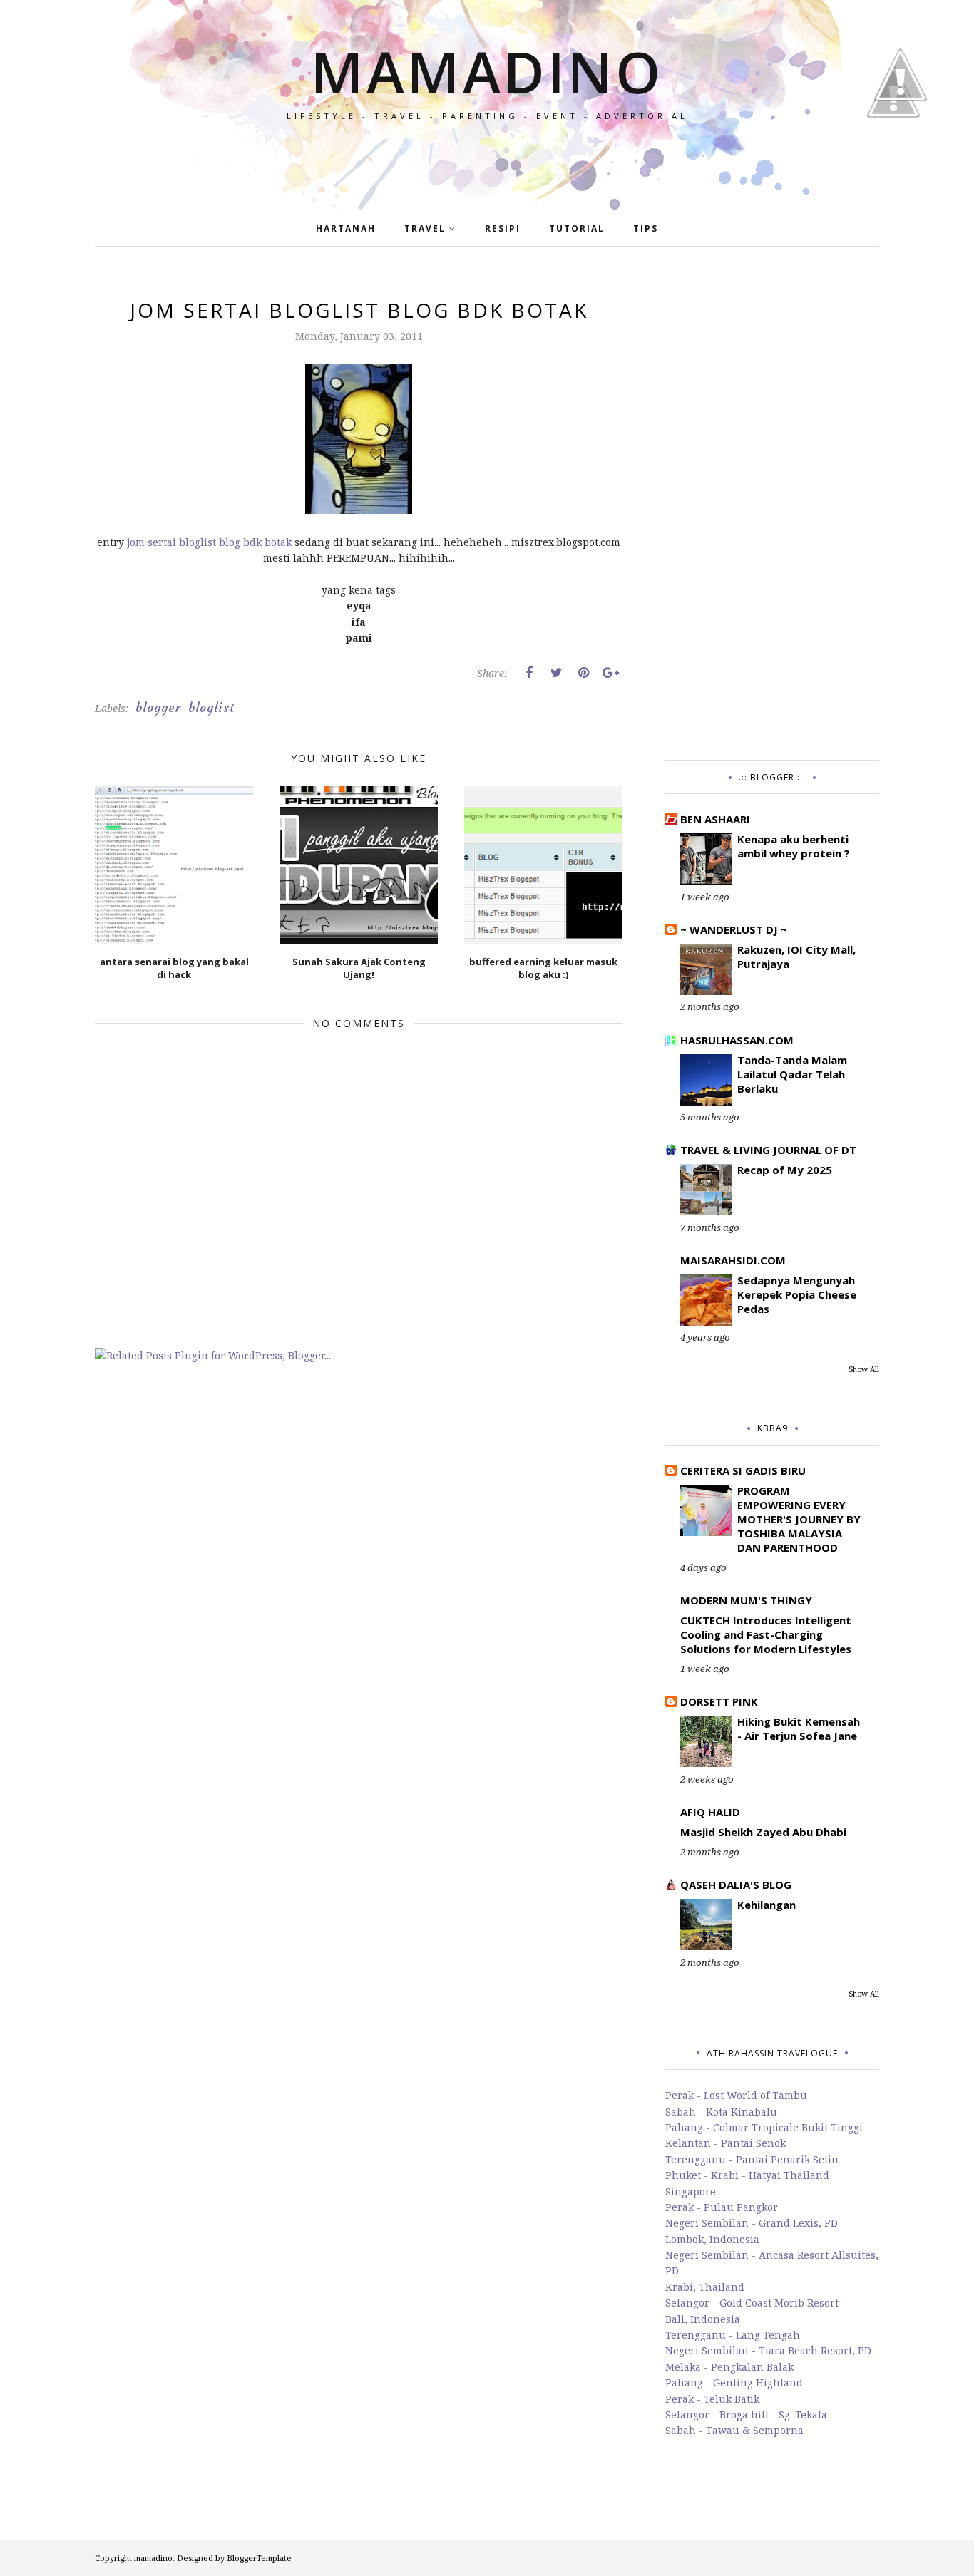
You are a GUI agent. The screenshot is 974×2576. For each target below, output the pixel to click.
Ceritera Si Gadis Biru (743, 1470)
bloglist (211, 708)
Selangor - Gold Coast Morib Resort (752, 2303)
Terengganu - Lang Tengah (733, 2335)
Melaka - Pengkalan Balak (729, 2367)
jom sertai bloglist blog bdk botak (208, 542)
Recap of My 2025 (785, 1170)
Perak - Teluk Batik (712, 2399)
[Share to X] (556, 673)
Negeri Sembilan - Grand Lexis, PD (752, 2223)
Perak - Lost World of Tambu (736, 2095)
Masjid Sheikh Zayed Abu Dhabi (763, 1832)
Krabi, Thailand (705, 2287)
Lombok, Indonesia (712, 2239)
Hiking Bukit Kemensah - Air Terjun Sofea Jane (799, 1729)
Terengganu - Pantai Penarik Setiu (752, 2159)
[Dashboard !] (901, 142)
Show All (864, 1369)
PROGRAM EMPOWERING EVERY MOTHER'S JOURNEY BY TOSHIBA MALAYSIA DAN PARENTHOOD (799, 1519)
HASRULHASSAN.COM (737, 1040)
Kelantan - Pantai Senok (726, 2143)
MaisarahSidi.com (733, 1260)
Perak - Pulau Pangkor (722, 2207)
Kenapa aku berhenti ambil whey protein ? (794, 846)
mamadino (487, 71)
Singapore (691, 2191)
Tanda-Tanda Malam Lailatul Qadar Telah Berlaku (792, 1074)
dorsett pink (719, 1701)
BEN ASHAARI (715, 819)
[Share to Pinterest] (583, 673)
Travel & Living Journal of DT (768, 1150)
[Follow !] (893, 159)
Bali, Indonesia (703, 2319)
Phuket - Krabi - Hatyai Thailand (747, 2175)
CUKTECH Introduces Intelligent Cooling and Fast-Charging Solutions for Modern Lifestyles (766, 1634)
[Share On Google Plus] (610, 673)
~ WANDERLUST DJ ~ (734, 929)
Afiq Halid (710, 1812)
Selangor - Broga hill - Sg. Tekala (746, 2415)
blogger (158, 708)
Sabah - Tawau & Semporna (734, 2430)
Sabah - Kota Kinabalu (721, 2112)
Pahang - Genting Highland (734, 2382)
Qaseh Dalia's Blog (736, 1885)
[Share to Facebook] (529, 673)
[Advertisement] (772, 510)
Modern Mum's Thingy (746, 1600)
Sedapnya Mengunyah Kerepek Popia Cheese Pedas (797, 1294)
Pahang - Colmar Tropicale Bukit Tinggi (764, 2127)
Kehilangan (767, 1905)
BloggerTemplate (259, 2558)
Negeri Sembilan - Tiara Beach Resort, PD (768, 2350)
